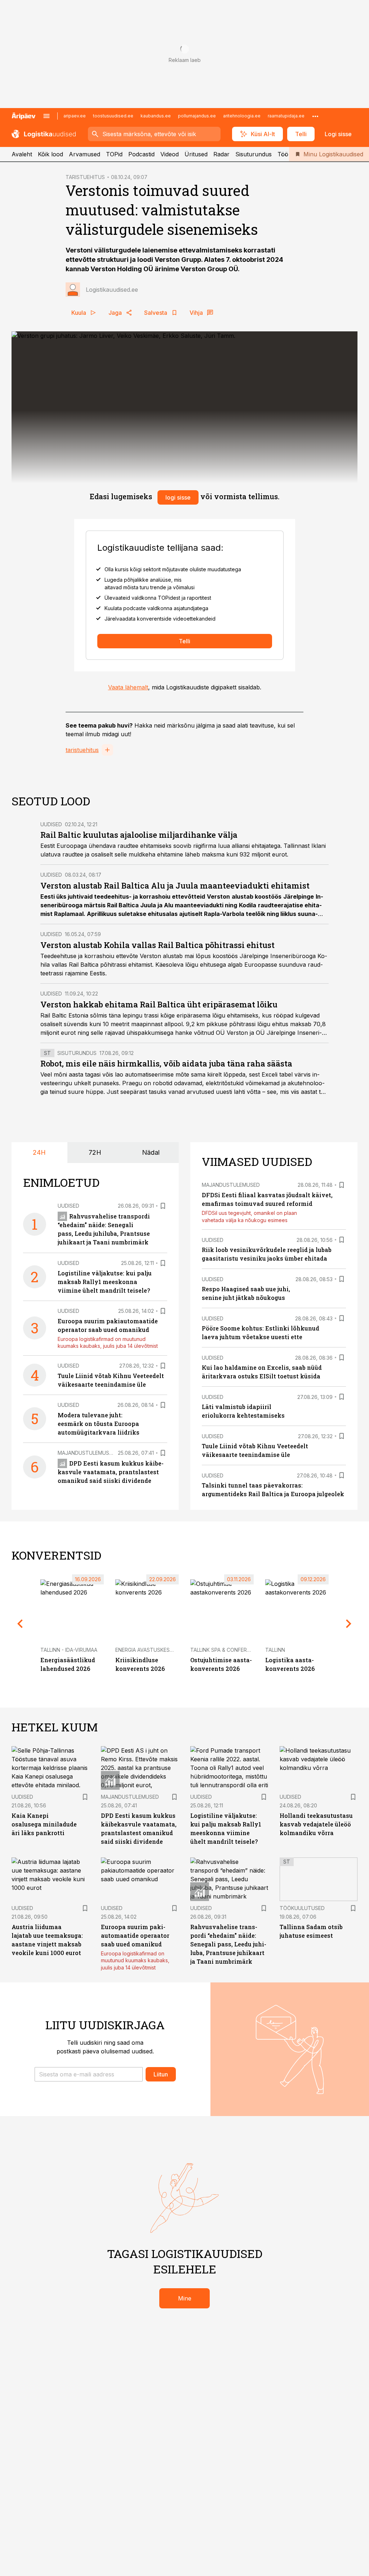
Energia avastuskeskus (148, 1650)
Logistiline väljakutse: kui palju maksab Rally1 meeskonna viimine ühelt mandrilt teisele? (105, 1282)
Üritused (196, 154)
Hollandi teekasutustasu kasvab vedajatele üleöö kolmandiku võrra (316, 1824)
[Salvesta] (163, 1206)
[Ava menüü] (46, 116)
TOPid (114, 154)
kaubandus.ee (156, 116)
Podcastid (141, 154)
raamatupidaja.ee (286, 116)
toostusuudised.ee (113, 116)
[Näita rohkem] (315, 116)
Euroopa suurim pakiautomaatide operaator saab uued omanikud (135, 1935)
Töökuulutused (302, 1908)
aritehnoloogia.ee (242, 116)
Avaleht (22, 154)
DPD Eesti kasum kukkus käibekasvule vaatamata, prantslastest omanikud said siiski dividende (111, 1472)
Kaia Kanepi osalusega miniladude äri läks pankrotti (44, 1824)
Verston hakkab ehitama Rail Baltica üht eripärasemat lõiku (159, 1004)
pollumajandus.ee (197, 116)
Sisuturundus (254, 154)
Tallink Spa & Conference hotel (234, 1650)
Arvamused (85, 154)
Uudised (51, 824)
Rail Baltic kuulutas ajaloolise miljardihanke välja (139, 835)
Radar (221, 154)
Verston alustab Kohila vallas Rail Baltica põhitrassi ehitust (157, 945)
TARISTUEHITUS (85, 177)
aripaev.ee (75, 116)
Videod (170, 154)
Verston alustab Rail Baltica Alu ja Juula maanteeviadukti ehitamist (175, 885)
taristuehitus (82, 750)
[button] (89, 2074)
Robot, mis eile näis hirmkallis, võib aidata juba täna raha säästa (166, 1063)
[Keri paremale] (349, 1624)
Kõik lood (50, 154)
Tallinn (275, 1650)
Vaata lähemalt (128, 687)
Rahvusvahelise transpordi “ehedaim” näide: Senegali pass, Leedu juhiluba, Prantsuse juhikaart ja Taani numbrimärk (228, 1944)
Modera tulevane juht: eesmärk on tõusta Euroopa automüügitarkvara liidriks (99, 1424)
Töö (283, 154)
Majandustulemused (87, 1453)
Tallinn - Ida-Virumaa (69, 1650)
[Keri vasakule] (20, 1624)
